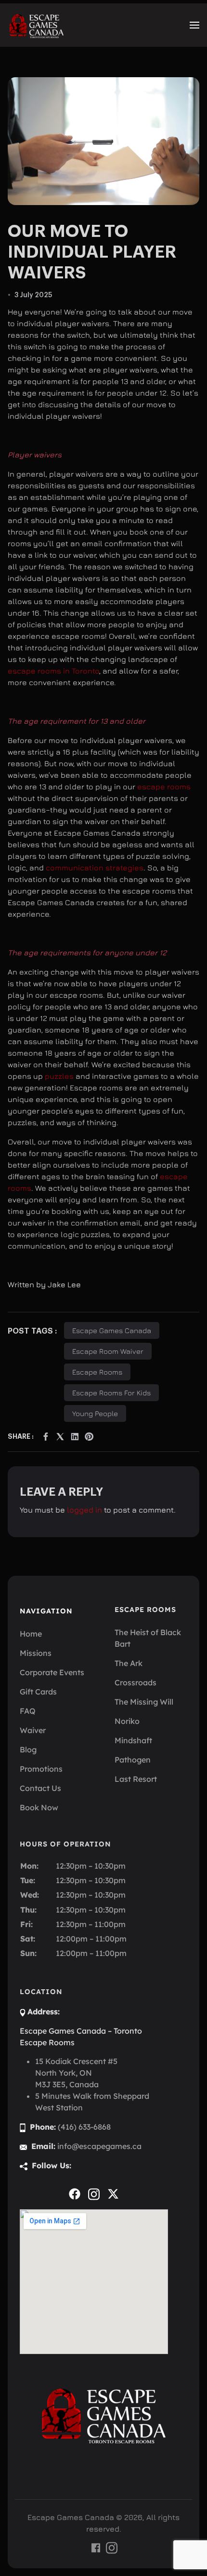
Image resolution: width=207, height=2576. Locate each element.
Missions (36, 1653)
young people (95, 1413)
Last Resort (136, 1779)
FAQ (28, 1711)
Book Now (39, 1807)
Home (31, 1634)
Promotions (41, 1769)
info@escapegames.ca (99, 2146)
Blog (28, 1749)
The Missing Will (144, 1702)
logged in (84, 1510)
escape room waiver (108, 1351)
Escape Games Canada (112, 1330)
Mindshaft (133, 1740)
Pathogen (133, 1760)
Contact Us (40, 1788)
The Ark (129, 1663)
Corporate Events (52, 1672)
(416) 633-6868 (84, 2127)
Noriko (127, 1721)
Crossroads (136, 1682)
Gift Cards (38, 1692)
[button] (194, 25)
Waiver (33, 1730)
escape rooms (164, 786)
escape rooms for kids (111, 1393)
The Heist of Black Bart (148, 1638)
